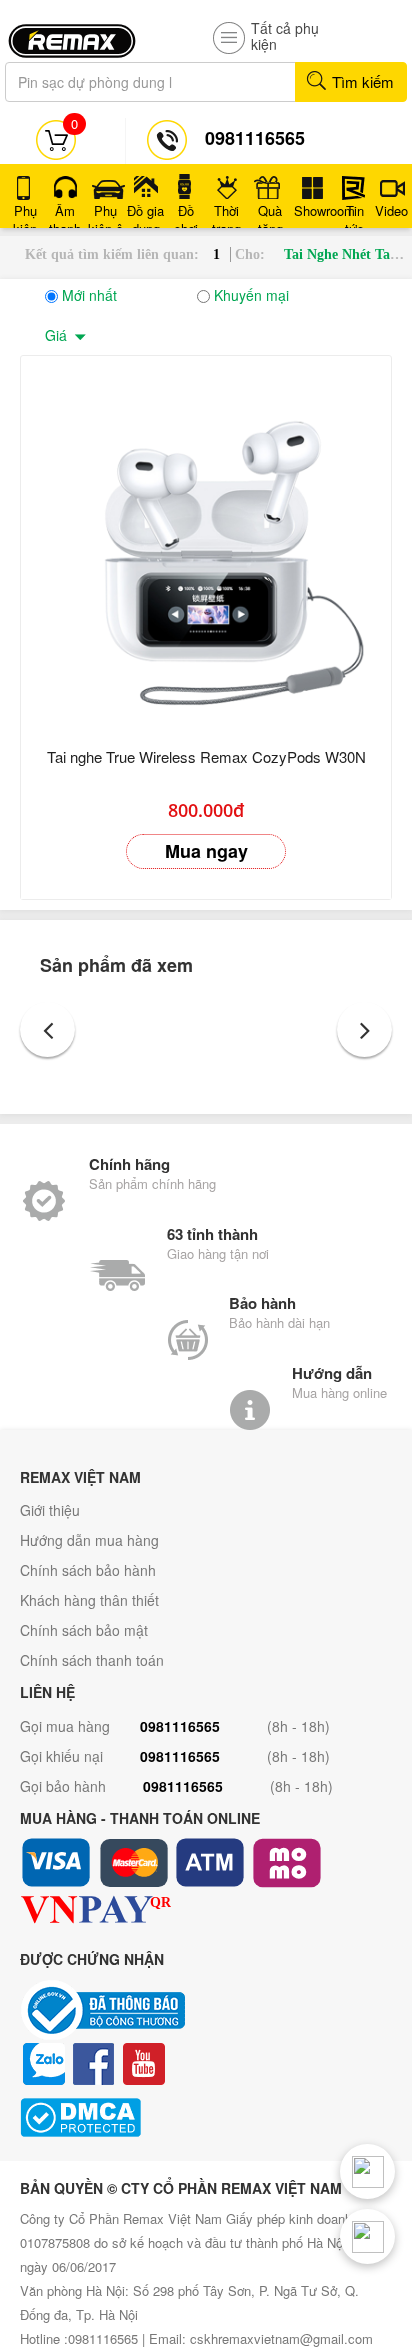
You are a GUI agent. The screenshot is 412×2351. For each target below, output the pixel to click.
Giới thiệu (50, 1510)
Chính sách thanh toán (92, 1660)
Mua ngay (206, 851)
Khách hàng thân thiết (89, 1600)
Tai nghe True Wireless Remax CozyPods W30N (206, 756)
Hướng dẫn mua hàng (89, 1540)
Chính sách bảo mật (84, 1630)
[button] (47, 1029)
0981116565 (180, 1726)
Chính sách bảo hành (88, 1570)
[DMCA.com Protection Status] (206, 2117)
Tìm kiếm (361, 81)
